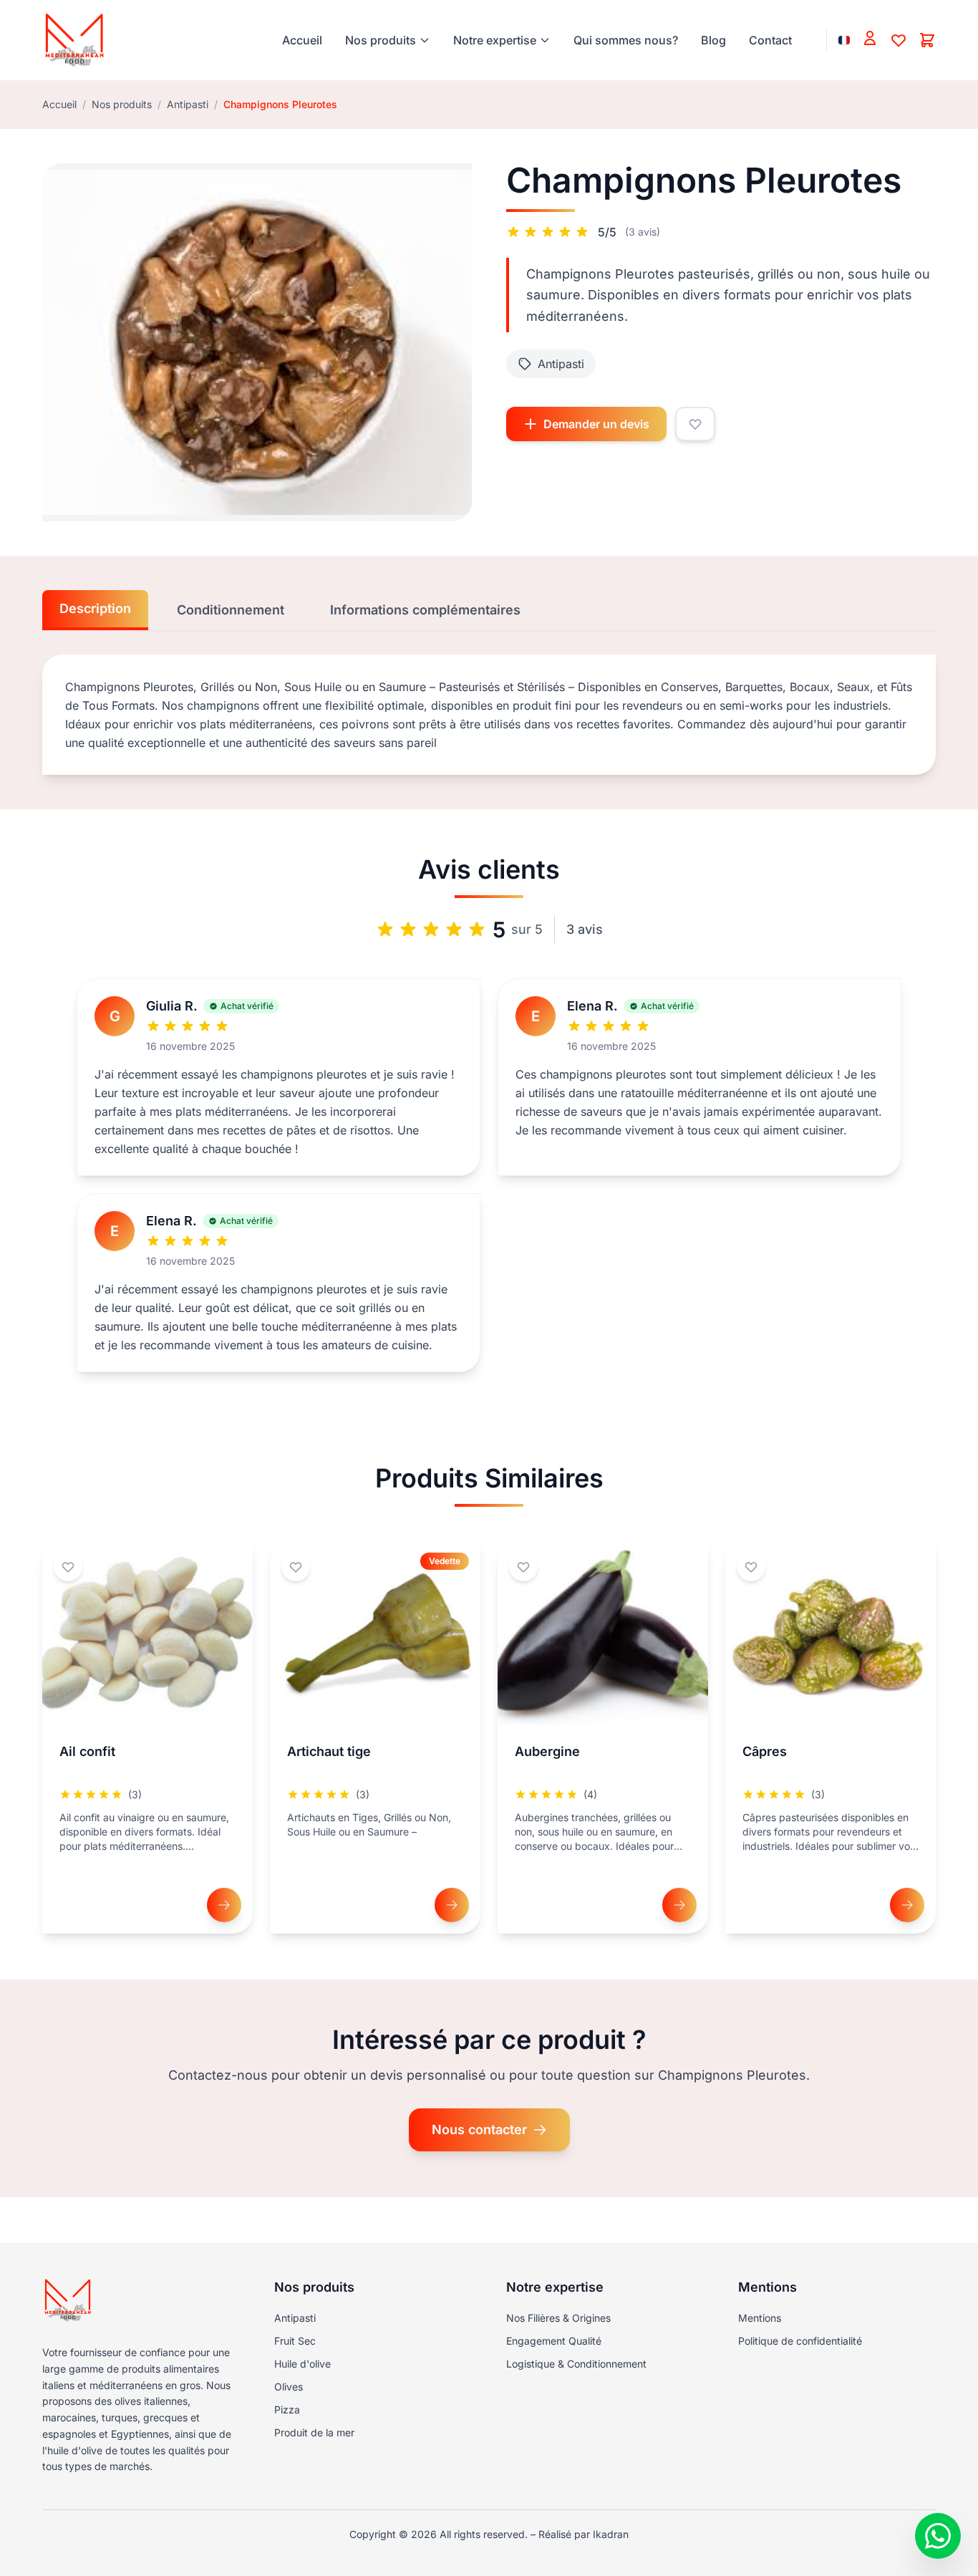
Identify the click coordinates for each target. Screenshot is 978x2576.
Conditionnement (231, 610)
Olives (289, 2387)
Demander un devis (596, 424)
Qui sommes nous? (626, 40)
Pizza (287, 2409)
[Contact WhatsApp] (938, 2536)
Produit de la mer (314, 2432)
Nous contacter (479, 2129)
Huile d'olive (302, 2364)
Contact (770, 40)
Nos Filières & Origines (558, 2318)
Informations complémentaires (425, 610)
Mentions (760, 2318)
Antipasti (188, 104)
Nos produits (381, 40)
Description (95, 608)
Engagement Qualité (554, 2341)
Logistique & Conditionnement (576, 2364)
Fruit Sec (295, 2341)
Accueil (302, 40)
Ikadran (611, 2534)
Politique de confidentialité (800, 2341)
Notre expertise (495, 40)
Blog (713, 40)
